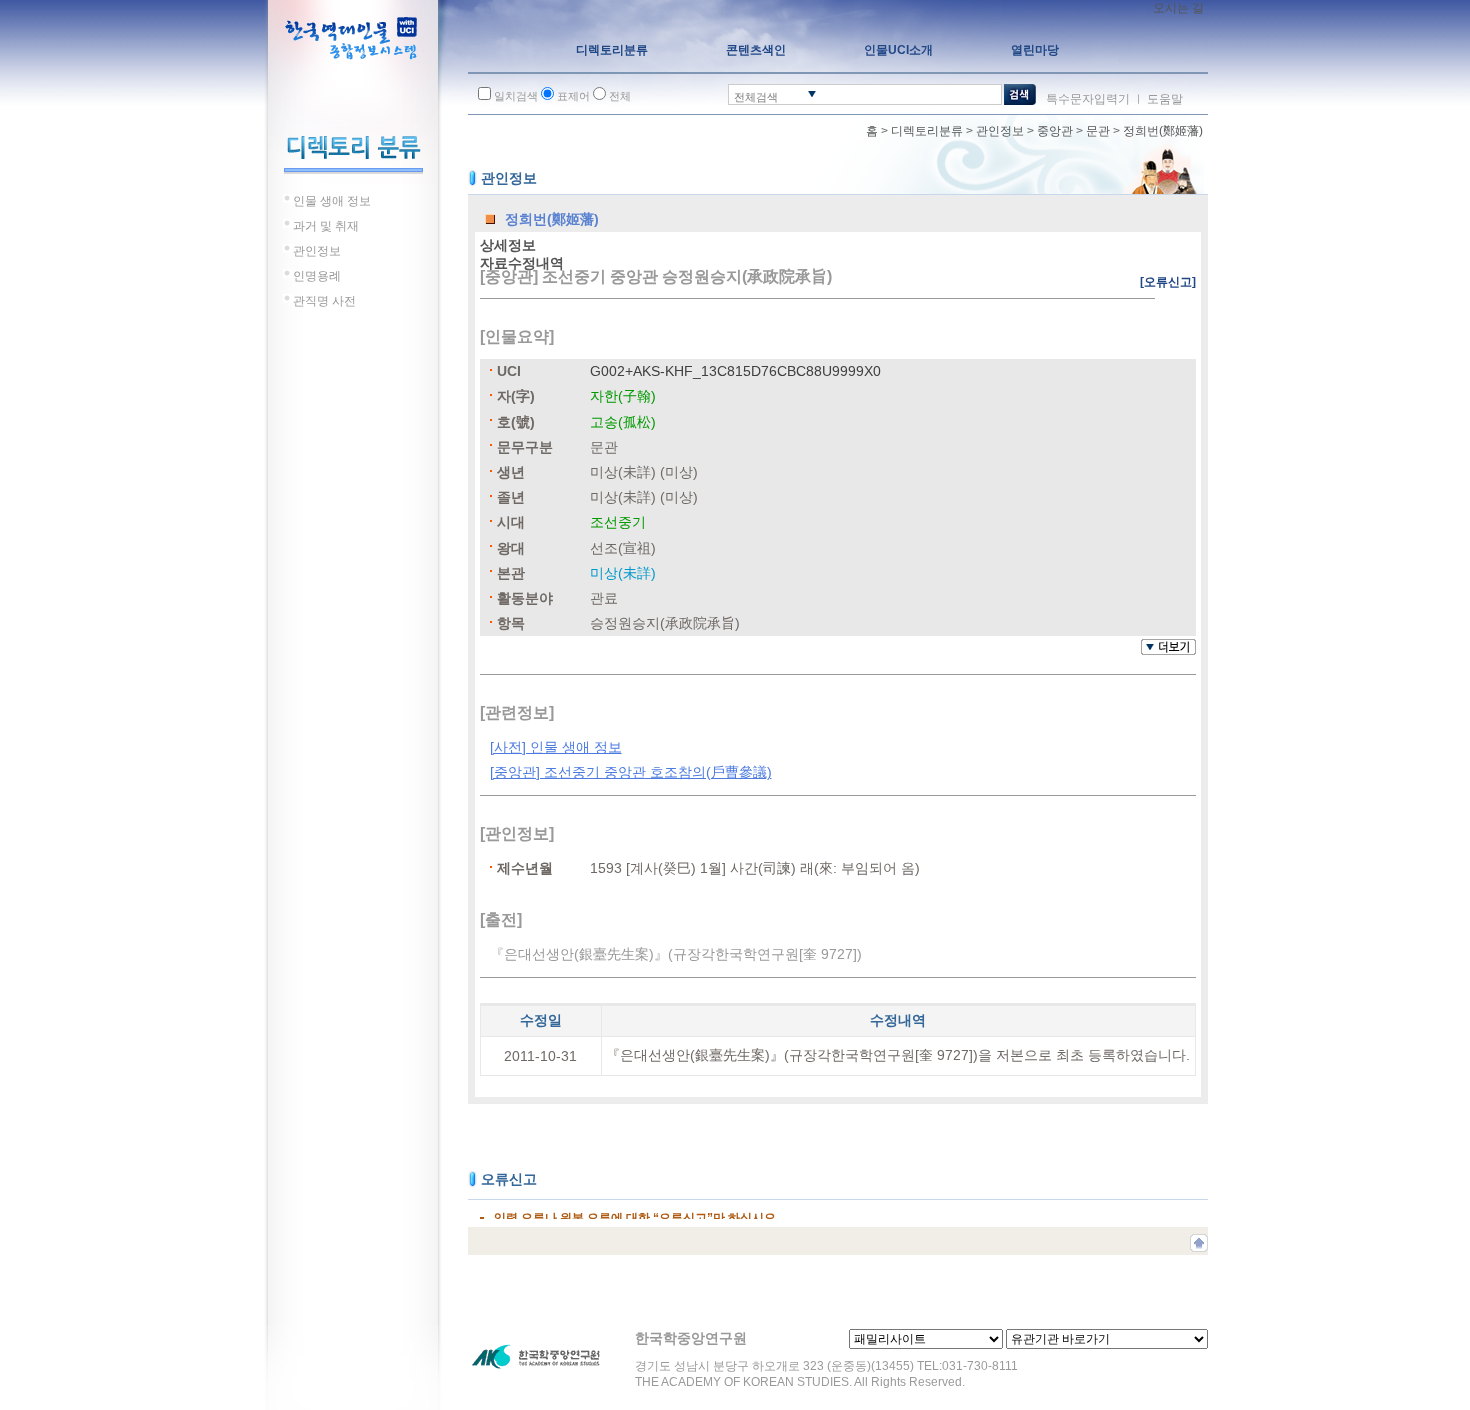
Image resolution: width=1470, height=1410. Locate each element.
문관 (1098, 131)
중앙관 (1055, 131)
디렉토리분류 (927, 131)
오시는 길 (1178, 8)
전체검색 (756, 97)
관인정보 (1000, 131)
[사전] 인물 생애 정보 (556, 747)
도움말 (1165, 99)
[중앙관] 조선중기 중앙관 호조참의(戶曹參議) (631, 772)
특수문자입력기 (1088, 99)
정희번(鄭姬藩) (1163, 131)
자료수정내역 (522, 263)
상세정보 (508, 245)
